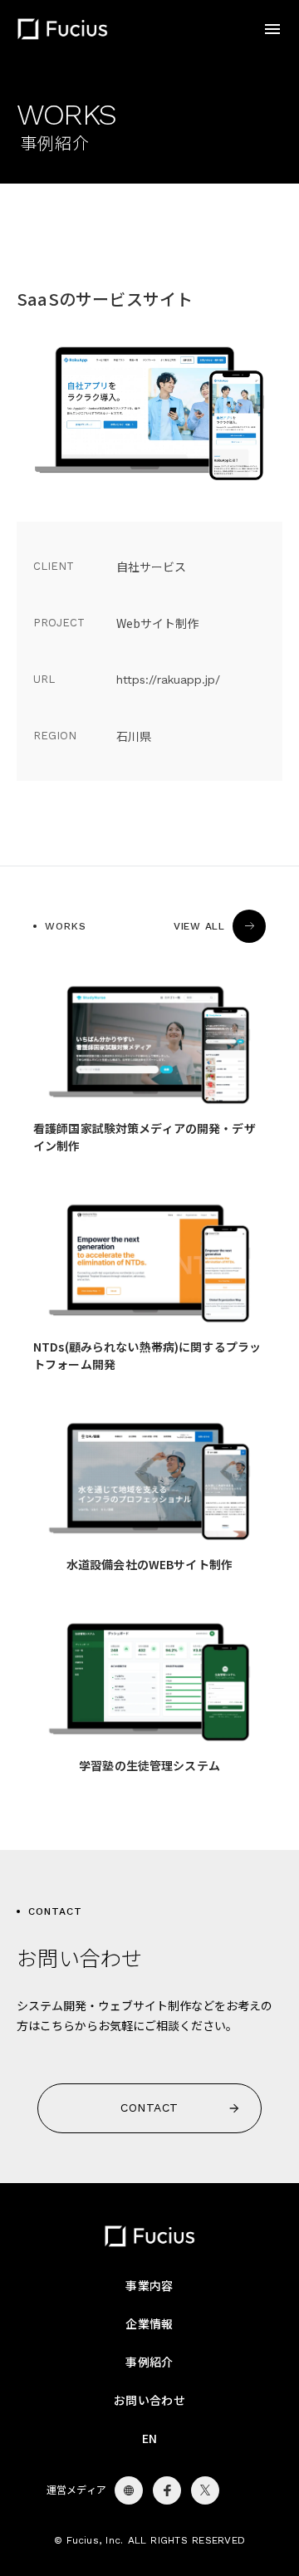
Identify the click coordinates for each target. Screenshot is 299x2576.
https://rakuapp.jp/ (168, 680)
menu (272, 29)
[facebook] (129, 2490)
